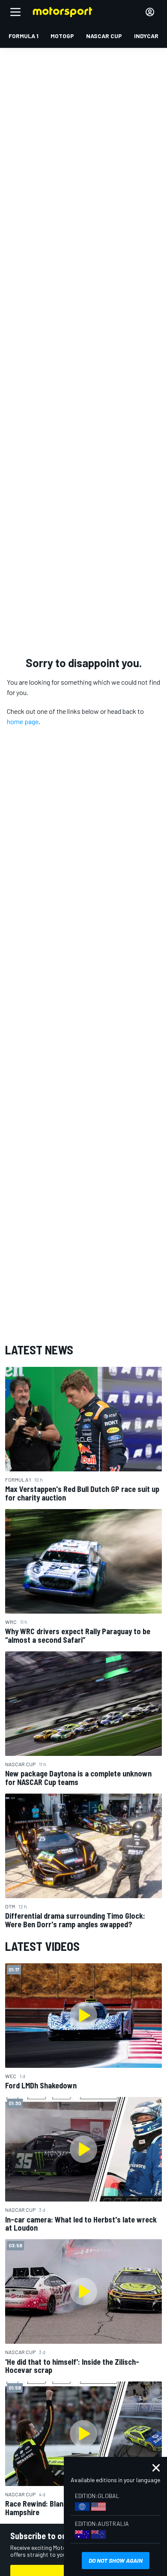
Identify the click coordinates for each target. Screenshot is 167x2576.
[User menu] (150, 12)
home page (23, 721)
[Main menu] (15, 12)
